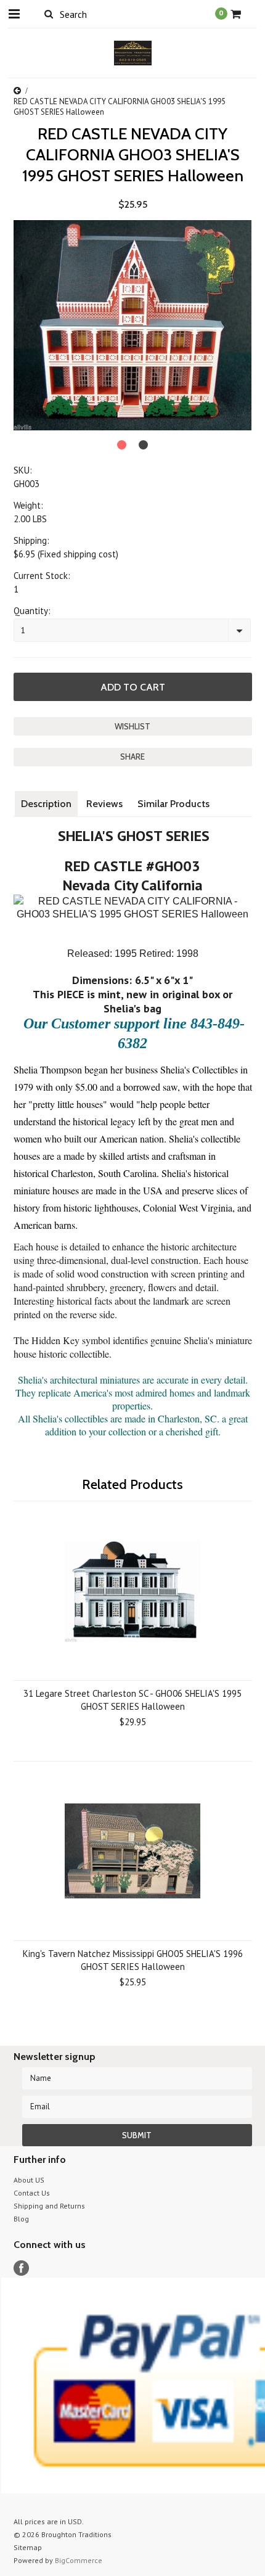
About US (29, 2180)
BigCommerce (79, 2560)
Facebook (21, 2268)
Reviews (104, 804)
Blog (21, 2219)
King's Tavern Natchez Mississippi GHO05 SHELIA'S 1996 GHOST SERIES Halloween (133, 1960)
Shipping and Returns (49, 2206)
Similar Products (173, 804)
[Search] (49, 14)
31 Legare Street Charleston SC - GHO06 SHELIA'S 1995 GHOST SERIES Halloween (132, 1700)
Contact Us (32, 2193)
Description (46, 804)
